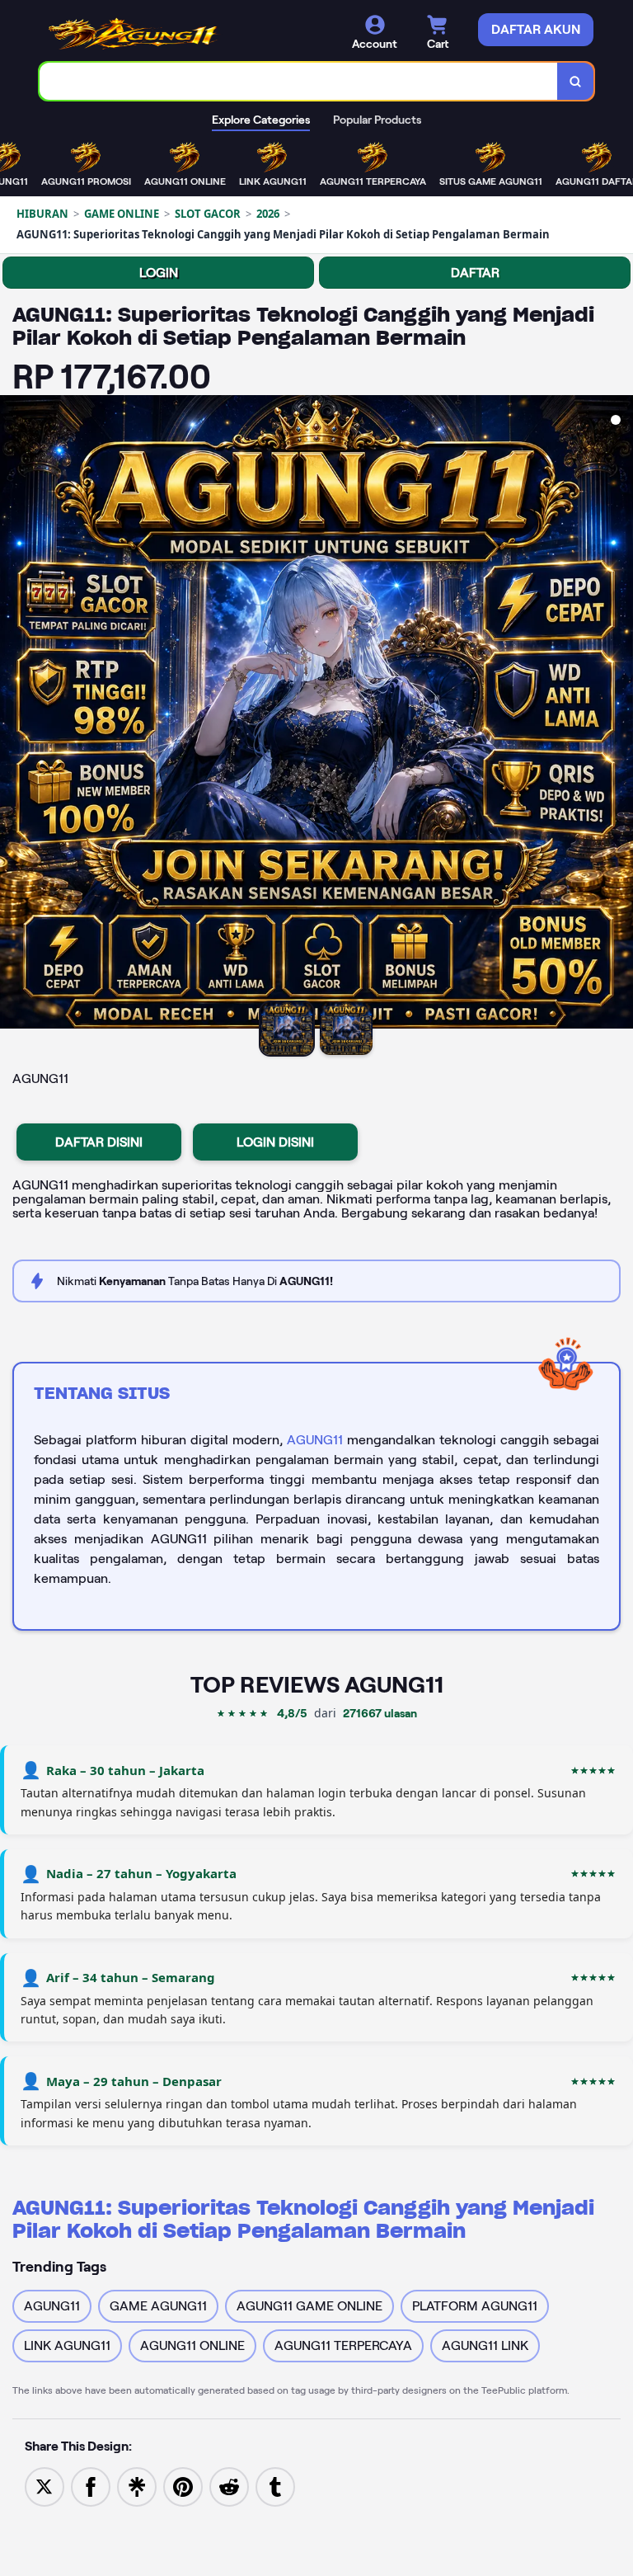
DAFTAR (475, 273)
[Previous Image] (13, 714)
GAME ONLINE (122, 214)
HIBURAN (42, 214)
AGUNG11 (315, 1440)
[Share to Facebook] (91, 2486)
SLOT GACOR (208, 214)
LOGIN (159, 273)
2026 (268, 214)
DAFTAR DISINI (99, 1142)
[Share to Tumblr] (275, 2486)
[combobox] (299, 81)
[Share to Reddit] (229, 2486)
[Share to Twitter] (45, 2486)
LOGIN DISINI (275, 1142)
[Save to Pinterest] (183, 2486)
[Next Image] (620, 714)
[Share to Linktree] (137, 2486)
